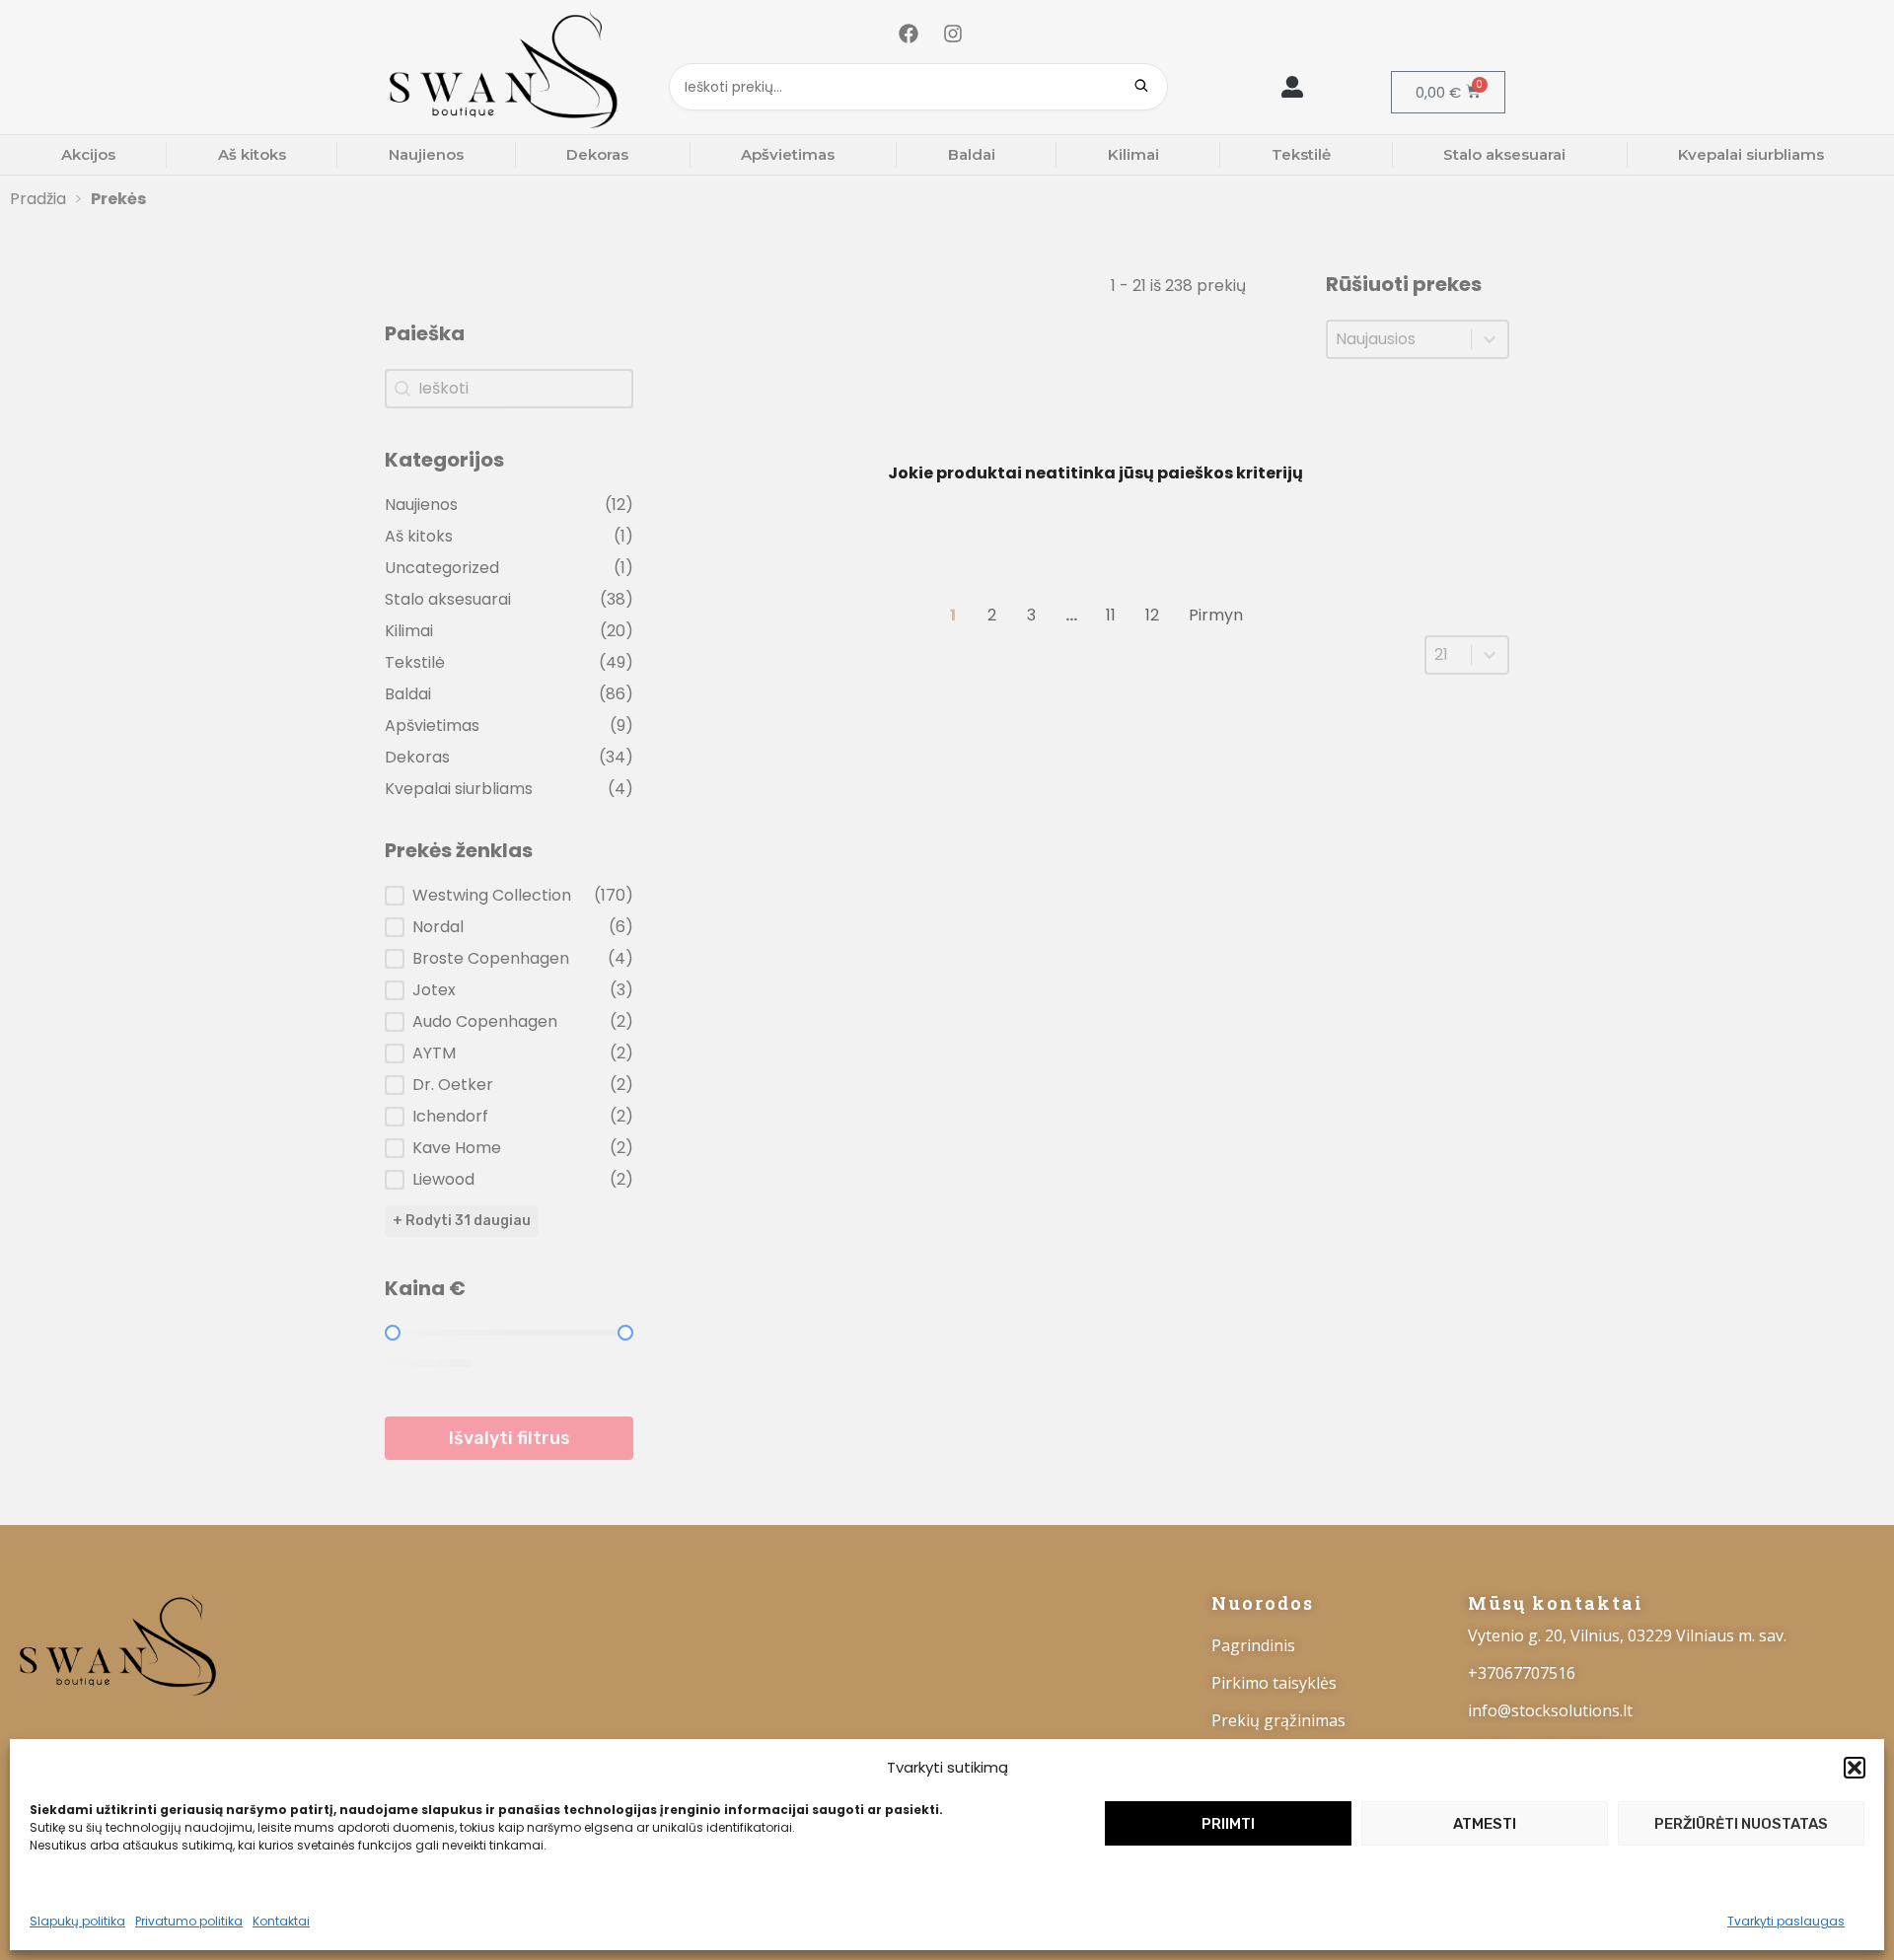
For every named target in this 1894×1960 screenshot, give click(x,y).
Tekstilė (1301, 154)
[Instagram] (953, 34)
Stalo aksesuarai (1504, 154)
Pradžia (38, 199)
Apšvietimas (788, 154)
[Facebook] (909, 34)
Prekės (118, 199)
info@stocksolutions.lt (1550, 1710)
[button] (1855, 1768)
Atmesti (1485, 1824)
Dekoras (597, 154)
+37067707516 (1522, 1673)
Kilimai (1133, 154)
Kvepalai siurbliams (1751, 154)
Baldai (972, 154)
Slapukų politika (77, 1921)
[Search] (1141, 87)
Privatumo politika (189, 1921)
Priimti (1228, 1824)
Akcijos (88, 154)
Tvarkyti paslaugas (1786, 1921)
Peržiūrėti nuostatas (1741, 1824)
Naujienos (426, 154)
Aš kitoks (252, 154)
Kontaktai (281, 1921)
